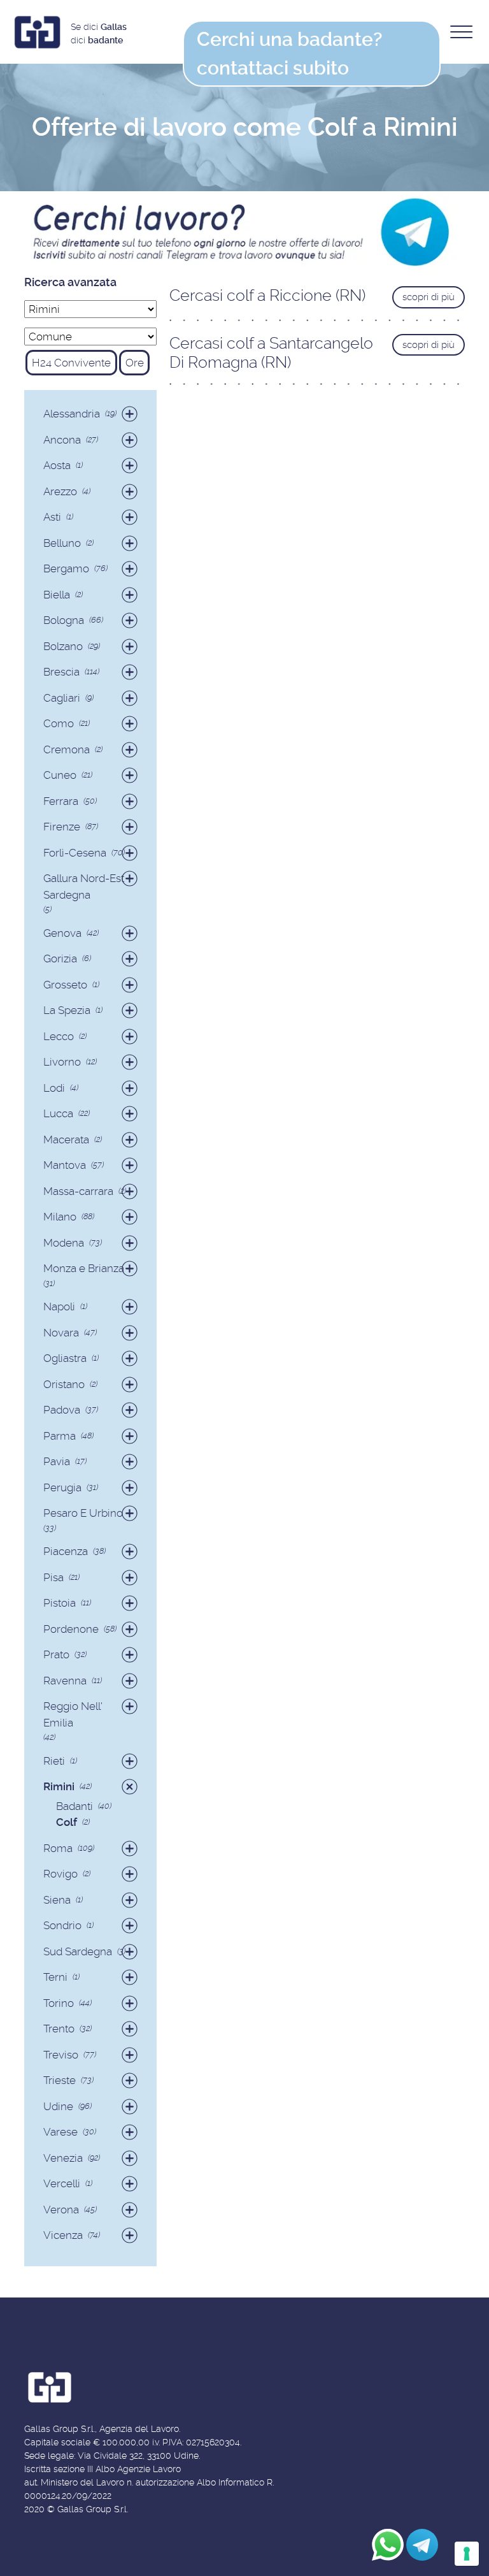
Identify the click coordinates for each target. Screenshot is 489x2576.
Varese (60, 2132)
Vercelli (62, 2183)
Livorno (62, 1062)
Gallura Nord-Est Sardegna (84, 886)
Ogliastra (65, 1358)
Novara (61, 1333)
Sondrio (62, 1925)
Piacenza (66, 1551)
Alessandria (72, 414)
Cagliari (62, 698)
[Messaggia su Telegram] (422, 2545)
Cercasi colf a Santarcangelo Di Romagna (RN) (271, 353)
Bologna (64, 620)
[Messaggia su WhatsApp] (388, 2545)
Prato (56, 1654)
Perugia (62, 1487)
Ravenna (65, 1681)
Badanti (74, 1806)
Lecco (59, 1036)
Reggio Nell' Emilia (73, 1714)
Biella (57, 595)
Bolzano (63, 646)
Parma (60, 1436)
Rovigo (60, 1874)
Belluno (62, 543)
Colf (67, 1822)
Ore (135, 363)
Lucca (58, 1113)
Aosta (57, 465)
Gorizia (60, 959)
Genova (62, 933)
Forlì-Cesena (75, 853)
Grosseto (65, 985)
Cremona (67, 749)
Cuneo (60, 775)
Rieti (54, 1761)
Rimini (59, 1786)
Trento (59, 2029)
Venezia (63, 2158)
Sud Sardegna (78, 1951)
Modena (64, 1243)
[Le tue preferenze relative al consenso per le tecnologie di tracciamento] (467, 2554)
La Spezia (67, 1010)
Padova (62, 1410)
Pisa (53, 1577)
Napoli (59, 1306)
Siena (57, 1900)
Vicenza (63, 2235)
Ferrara (61, 801)
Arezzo (60, 491)
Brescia (61, 672)
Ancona (62, 440)
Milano (60, 1217)
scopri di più (429, 297)
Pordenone (71, 1629)
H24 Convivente (71, 363)
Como (59, 723)
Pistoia (60, 1603)
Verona (61, 2210)
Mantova (65, 1165)
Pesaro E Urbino (83, 1513)
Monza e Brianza (84, 1268)
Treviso (61, 2055)
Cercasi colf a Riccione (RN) (267, 295)
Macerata (66, 1140)
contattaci (289, 54)
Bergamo (66, 568)
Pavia (57, 1461)
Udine (58, 2106)
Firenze (62, 827)
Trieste (60, 2080)
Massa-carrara (78, 1191)
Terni (55, 1977)
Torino (59, 2003)
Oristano (64, 1384)
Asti (52, 517)
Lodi (54, 1088)
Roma (58, 1848)
